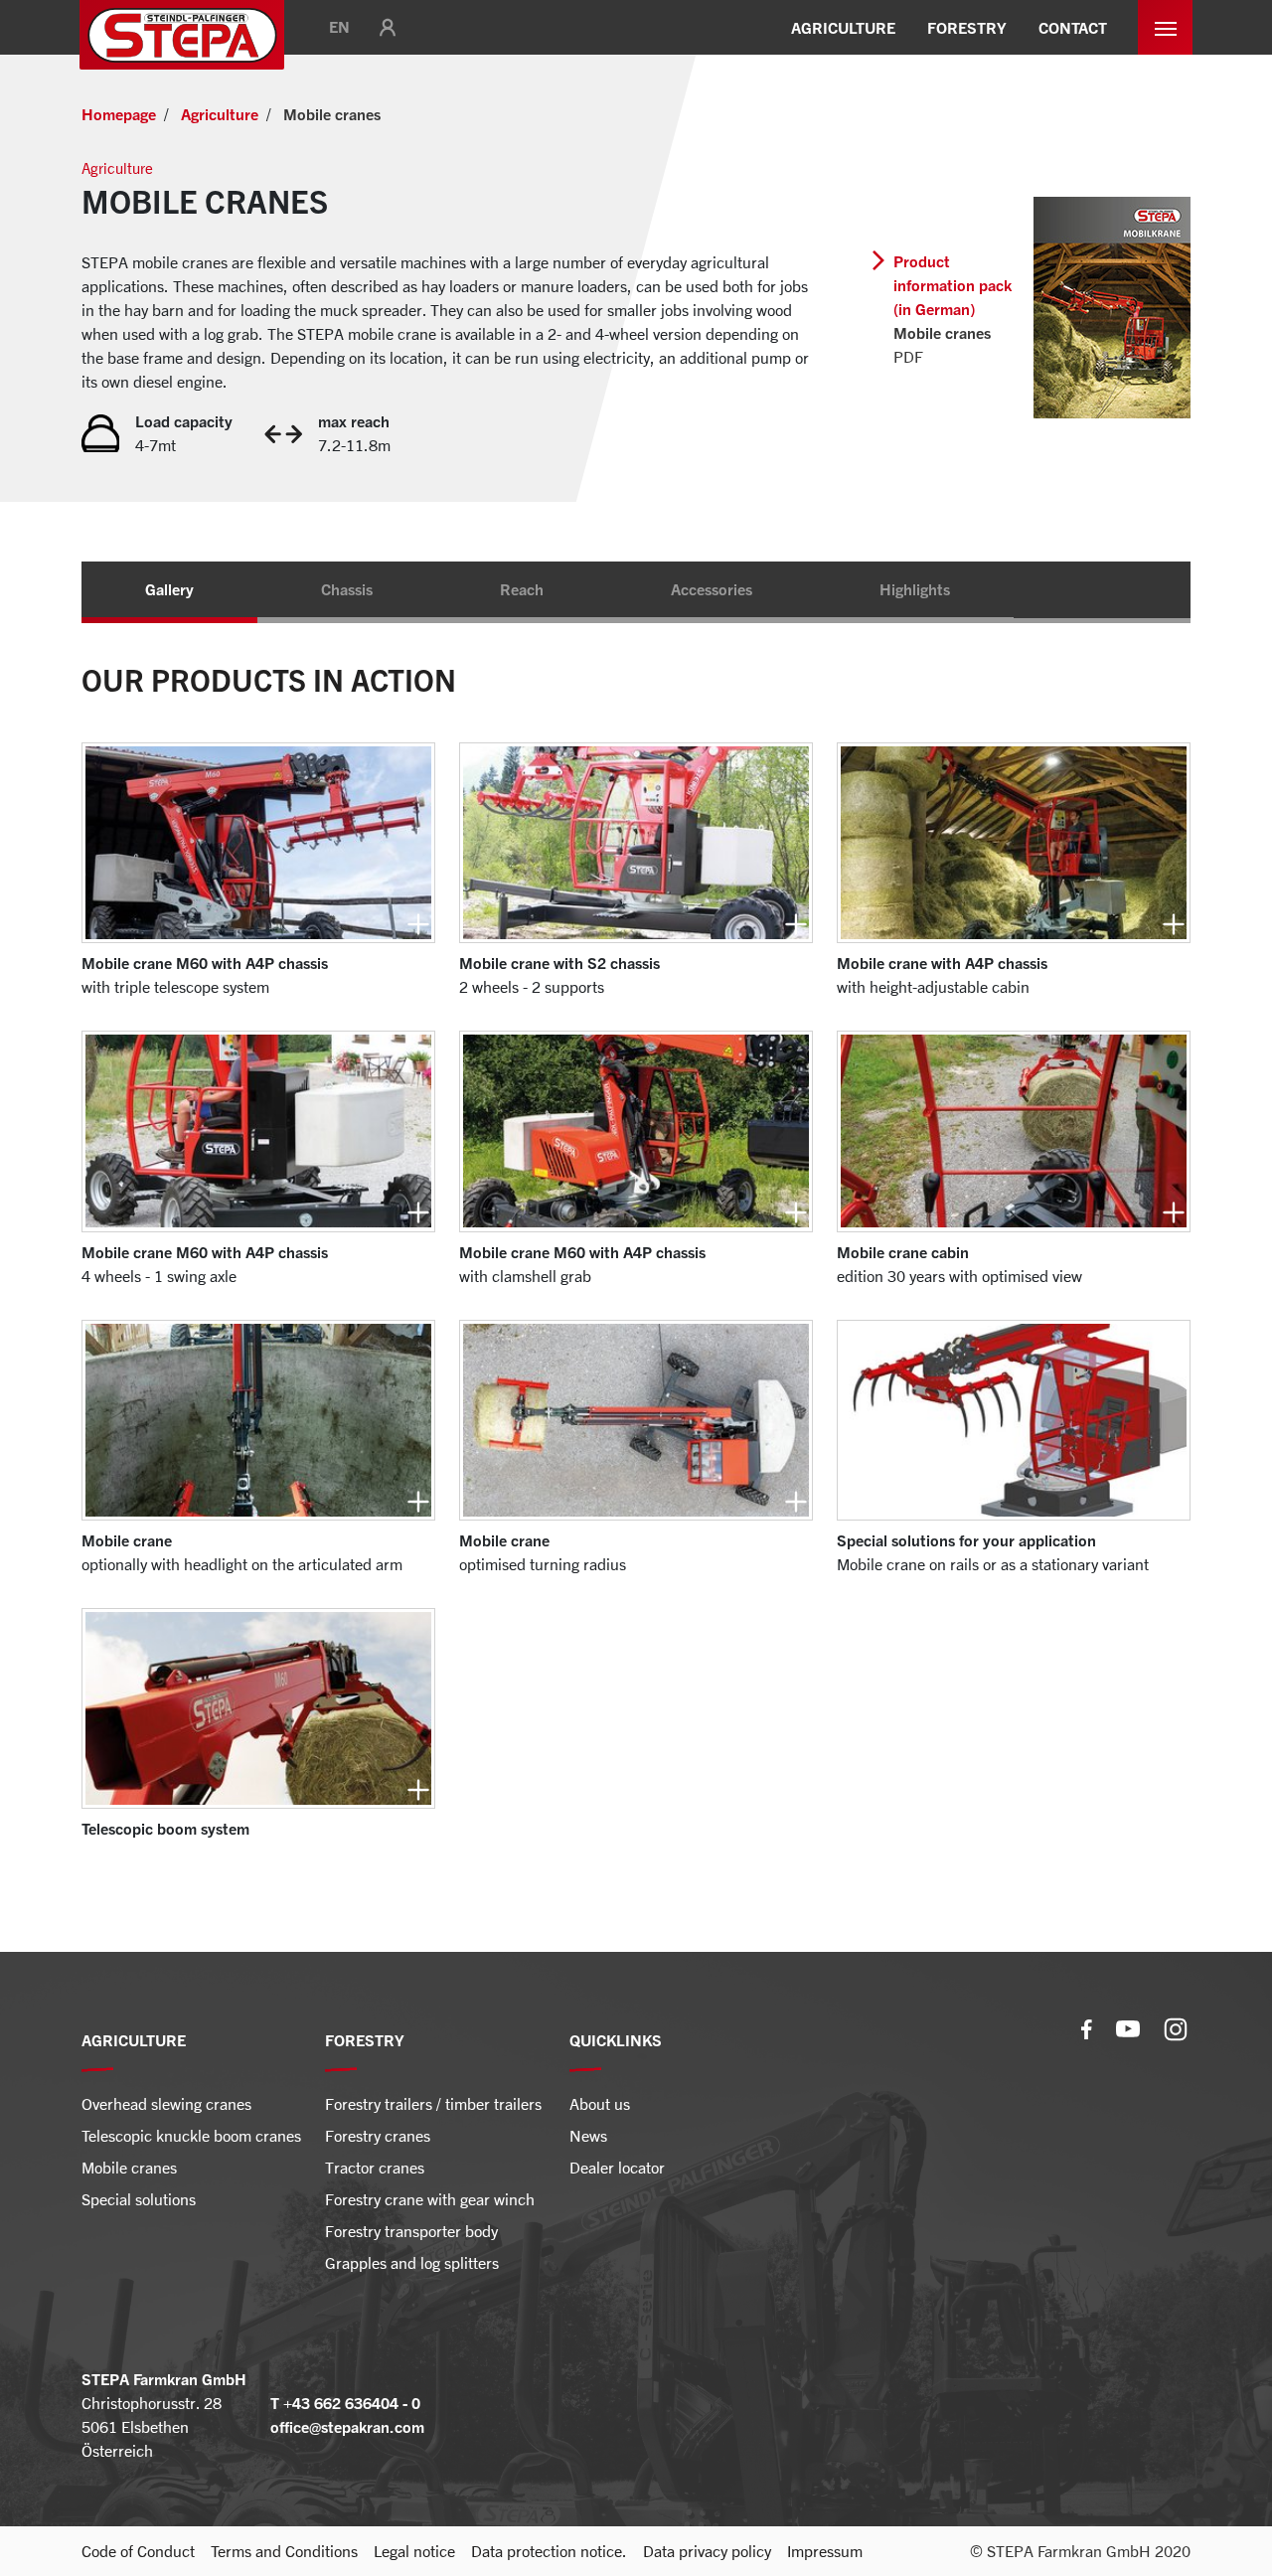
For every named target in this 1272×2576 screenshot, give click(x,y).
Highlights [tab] (915, 589)
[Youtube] (1128, 2027)
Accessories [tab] (712, 589)
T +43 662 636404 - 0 (345, 2403)
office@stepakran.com (347, 2427)
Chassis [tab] (347, 589)
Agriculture (220, 114)
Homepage (119, 114)
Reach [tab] (522, 589)
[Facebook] (1087, 2027)
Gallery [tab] (169, 589)
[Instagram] (1176, 2027)
